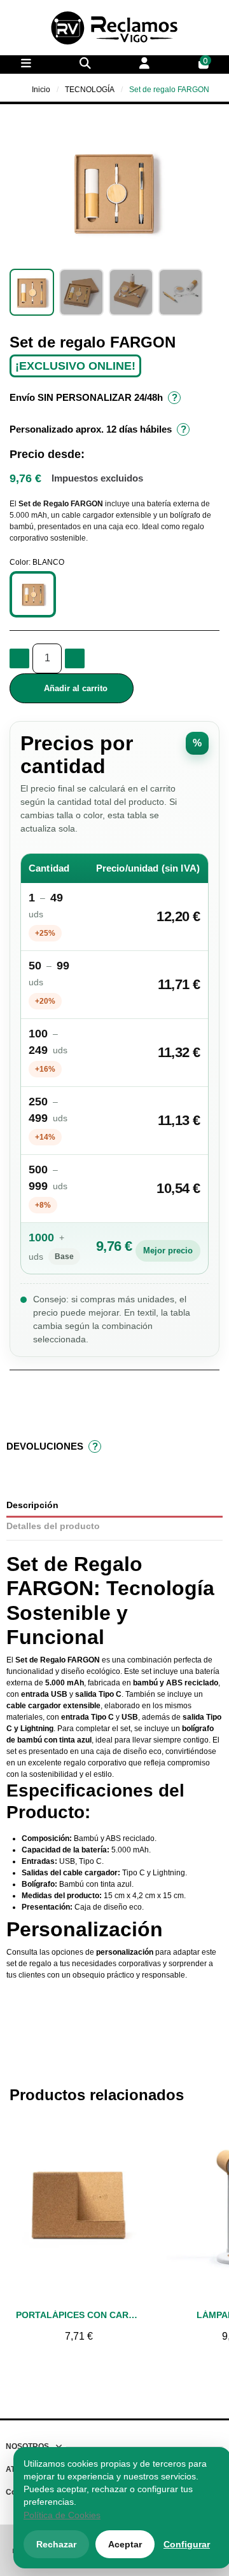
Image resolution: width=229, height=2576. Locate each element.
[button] (21, 191)
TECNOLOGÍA (90, 90)
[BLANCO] (33, 594)
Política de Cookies (62, 2515)
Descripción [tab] (32, 1505)
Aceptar (125, 2544)
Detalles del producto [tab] (53, 1526)
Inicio (41, 90)
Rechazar (56, 2544)
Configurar (187, 2544)
